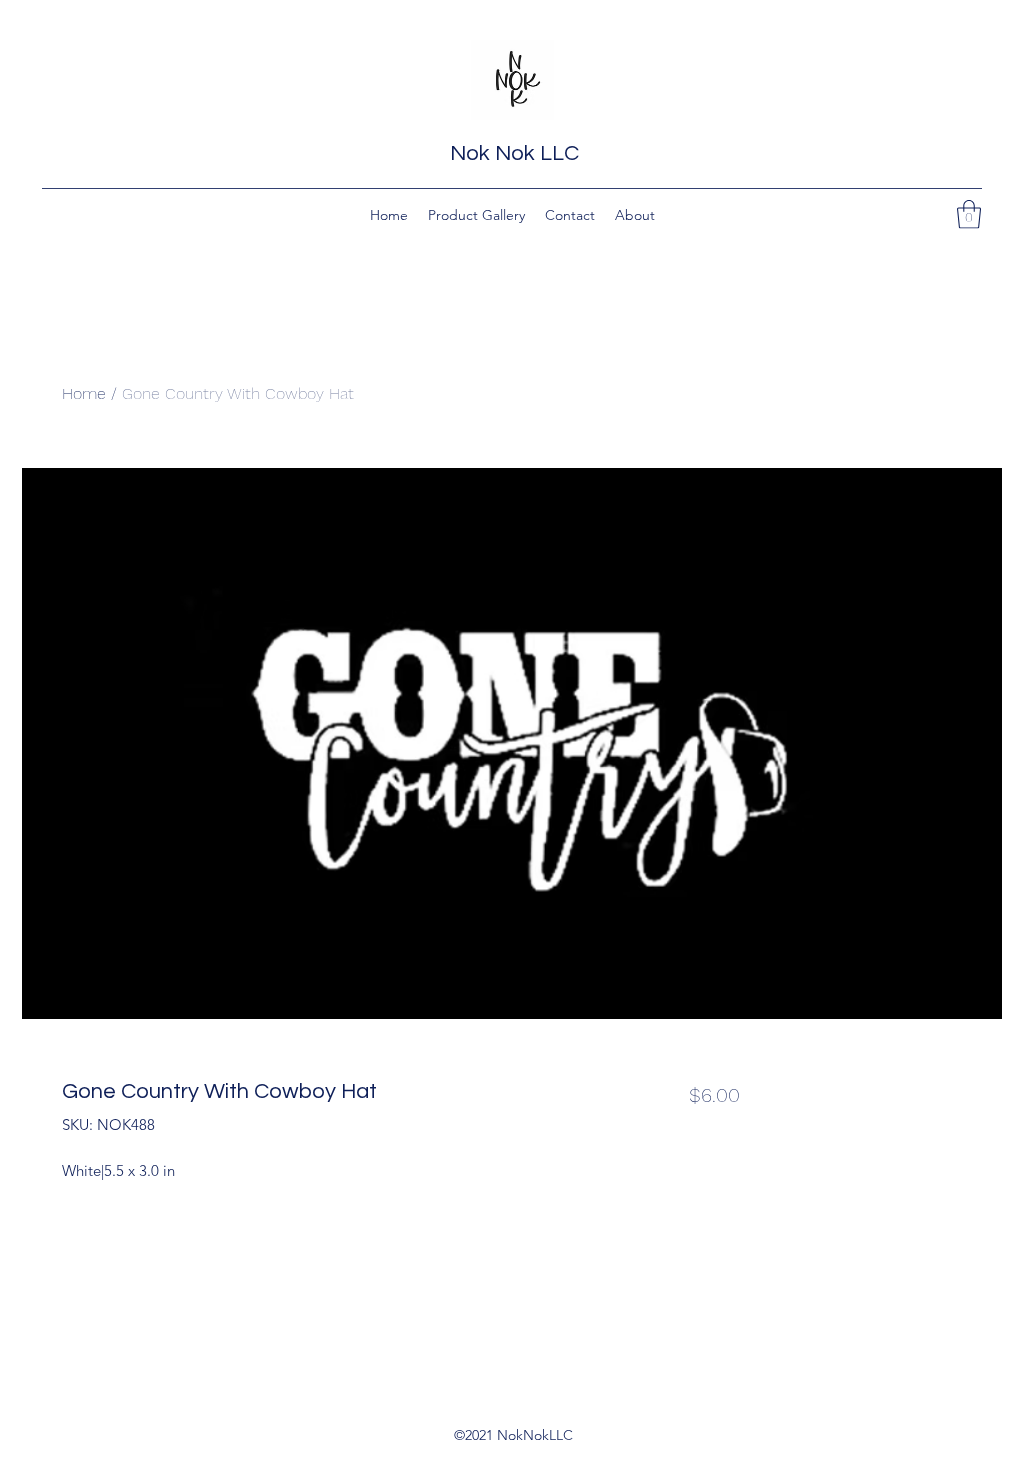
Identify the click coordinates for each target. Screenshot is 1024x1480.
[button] (969, 214)
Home (84, 393)
